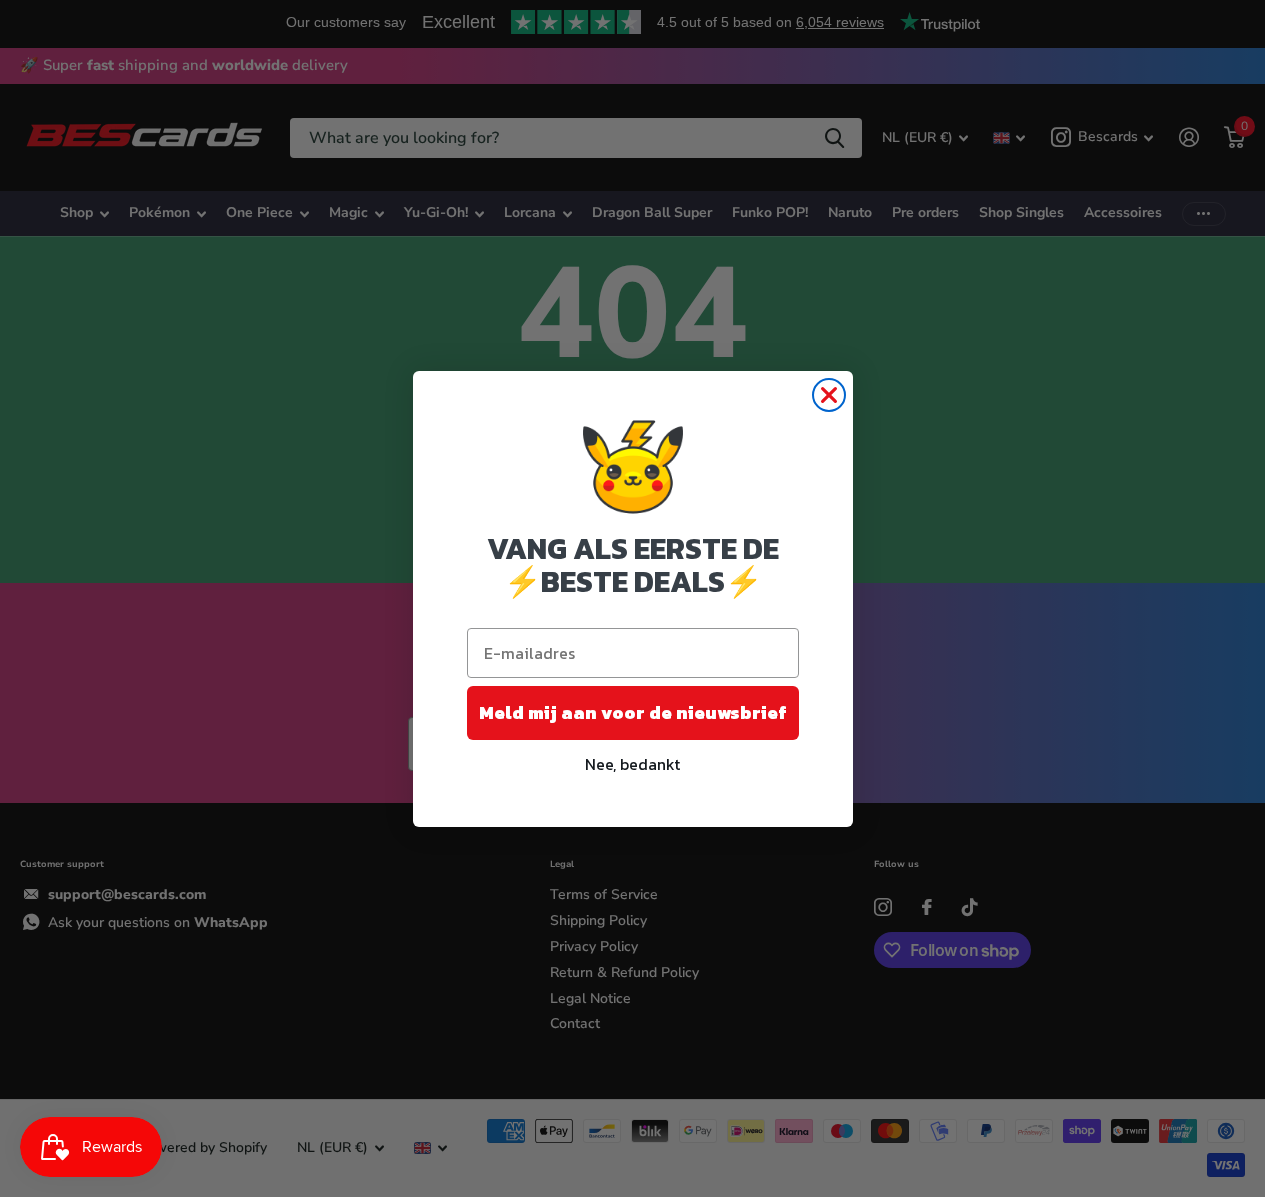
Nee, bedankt (632, 764)
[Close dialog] (829, 395)
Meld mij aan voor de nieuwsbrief (633, 712)
